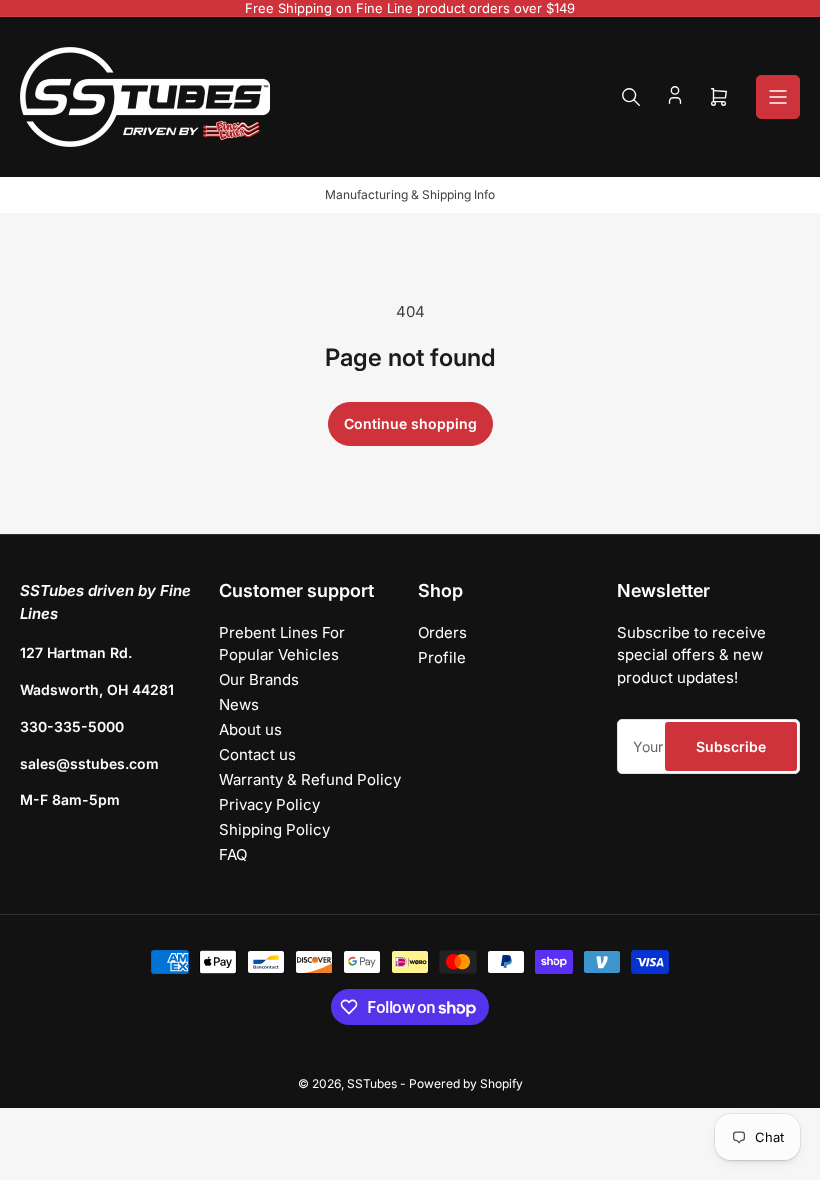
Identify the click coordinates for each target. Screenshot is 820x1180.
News (239, 704)
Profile (442, 657)
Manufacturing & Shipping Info (410, 194)
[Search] (631, 97)
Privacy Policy (269, 804)
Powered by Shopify (466, 1083)
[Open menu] (778, 97)
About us (250, 729)
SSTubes (372, 1083)
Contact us (257, 754)
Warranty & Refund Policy (310, 779)
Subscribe (731, 746)
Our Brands (259, 679)
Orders (442, 632)
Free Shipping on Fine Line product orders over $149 (410, 8)
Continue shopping (410, 423)
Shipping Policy (274, 829)
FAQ (233, 854)
